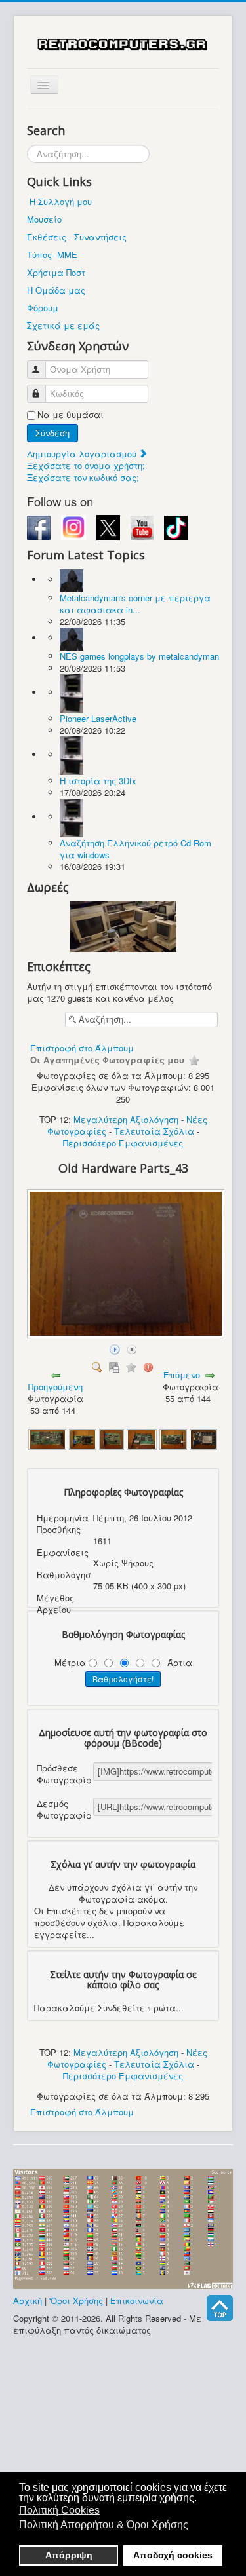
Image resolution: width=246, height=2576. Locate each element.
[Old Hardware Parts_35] (173, 1438)
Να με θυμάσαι (71, 415)
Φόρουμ (43, 308)
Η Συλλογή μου (61, 201)
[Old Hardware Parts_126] (112, 1438)
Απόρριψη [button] (69, 2555)
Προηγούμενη (55, 1387)
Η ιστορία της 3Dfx (98, 781)
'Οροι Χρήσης (76, 2301)
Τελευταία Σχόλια (154, 1131)
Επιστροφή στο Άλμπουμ (82, 1048)
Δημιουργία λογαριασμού (83, 454)
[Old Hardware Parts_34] (83, 1438)
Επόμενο (182, 1375)
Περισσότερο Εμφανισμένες (123, 1143)
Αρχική (28, 2301)
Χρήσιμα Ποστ (56, 272)
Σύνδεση (52, 433)
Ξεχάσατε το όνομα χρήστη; (86, 465)
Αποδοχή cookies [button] (173, 2555)
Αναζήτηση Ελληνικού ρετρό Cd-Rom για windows (135, 849)
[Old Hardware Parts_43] (127, 1334)
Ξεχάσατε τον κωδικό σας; (83, 477)
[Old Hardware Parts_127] (142, 1438)
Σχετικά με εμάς (63, 325)
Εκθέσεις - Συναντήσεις (77, 237)
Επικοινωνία (137, 2301)
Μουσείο (44, 219)
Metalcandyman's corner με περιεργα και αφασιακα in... (135, 604)
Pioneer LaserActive (98, 718)
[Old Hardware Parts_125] (47, 1438)
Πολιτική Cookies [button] (59, 2510)
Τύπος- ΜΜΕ (52, 255)
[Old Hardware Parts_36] (204, 1438)
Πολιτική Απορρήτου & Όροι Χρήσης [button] (104, 2525)
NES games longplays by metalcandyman (139, 656)
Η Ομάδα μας (56, 290)
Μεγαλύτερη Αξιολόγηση (126, 1119)
